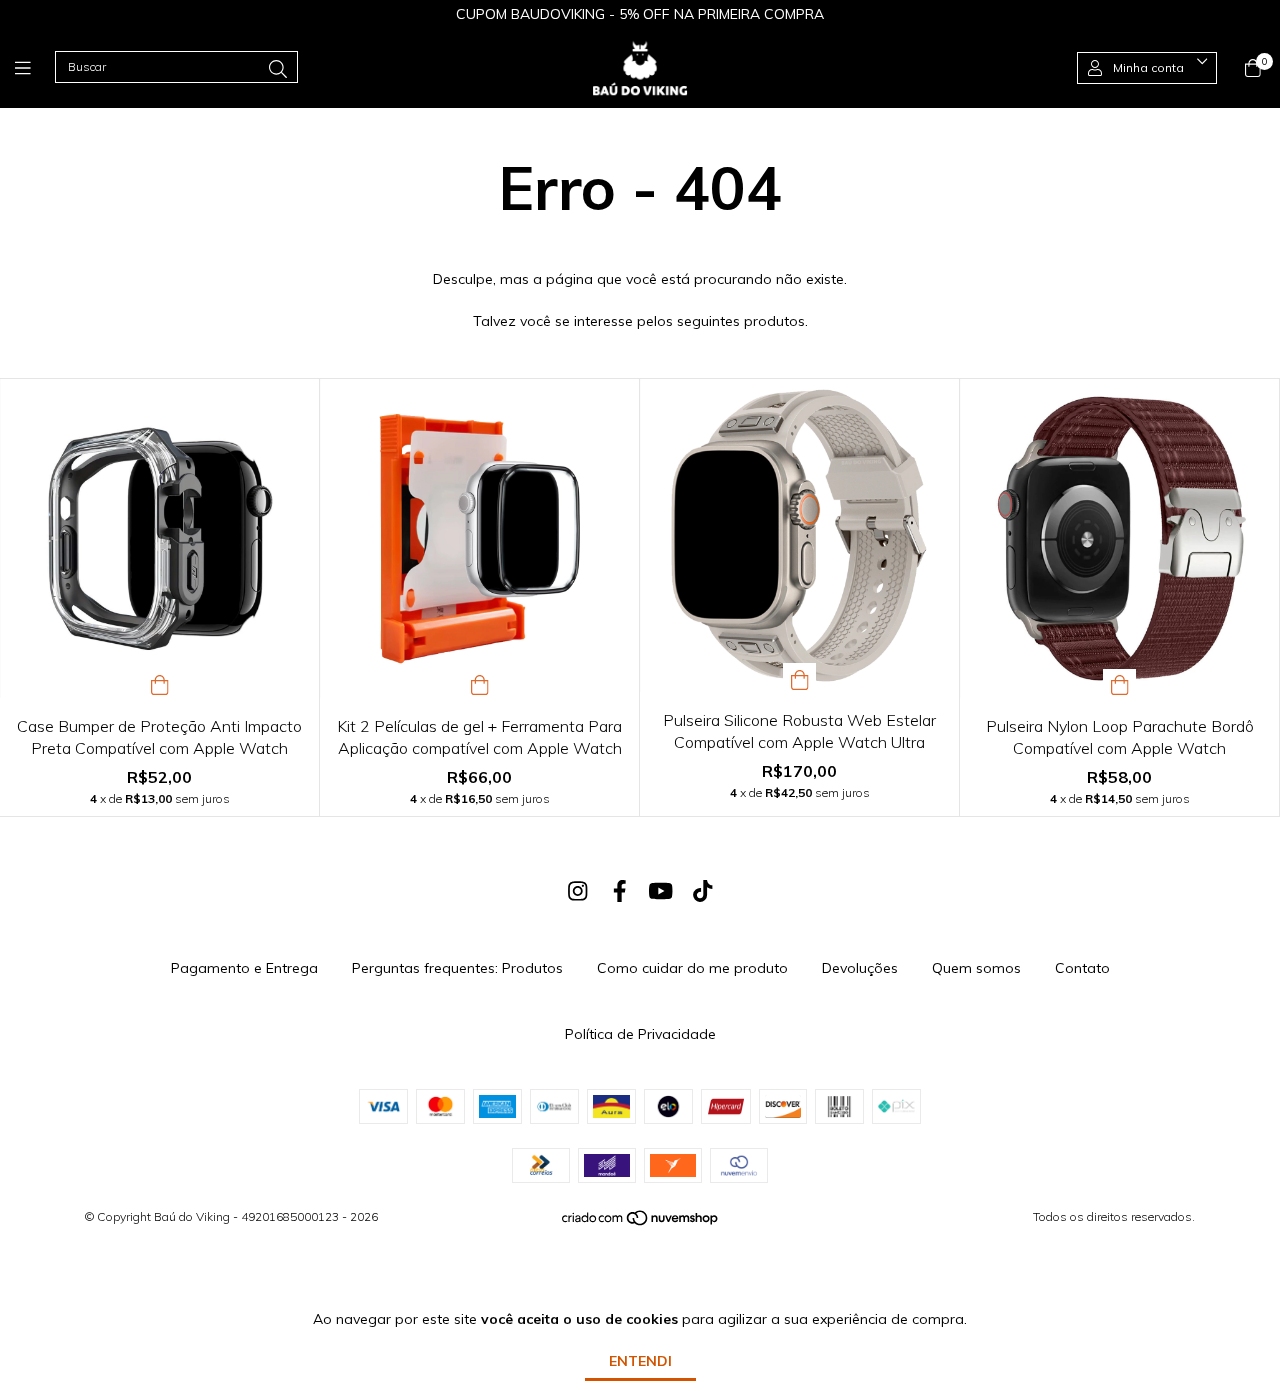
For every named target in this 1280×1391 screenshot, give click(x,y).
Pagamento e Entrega (244, 968)
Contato (1082, 968)
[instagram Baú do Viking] (578, 891)
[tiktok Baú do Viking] (703, 891)
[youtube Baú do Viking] (661, 891)
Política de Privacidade (640, 1034)
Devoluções (860, 968)
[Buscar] (278, 69)
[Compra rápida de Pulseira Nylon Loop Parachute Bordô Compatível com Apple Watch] (1120, 683)
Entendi (640, 1361)
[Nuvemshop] (641, 1222)
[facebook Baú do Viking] (620, 891)
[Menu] (35, 67)
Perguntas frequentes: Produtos (457, 968)
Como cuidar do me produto (692, 968)
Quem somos (976, 968)
